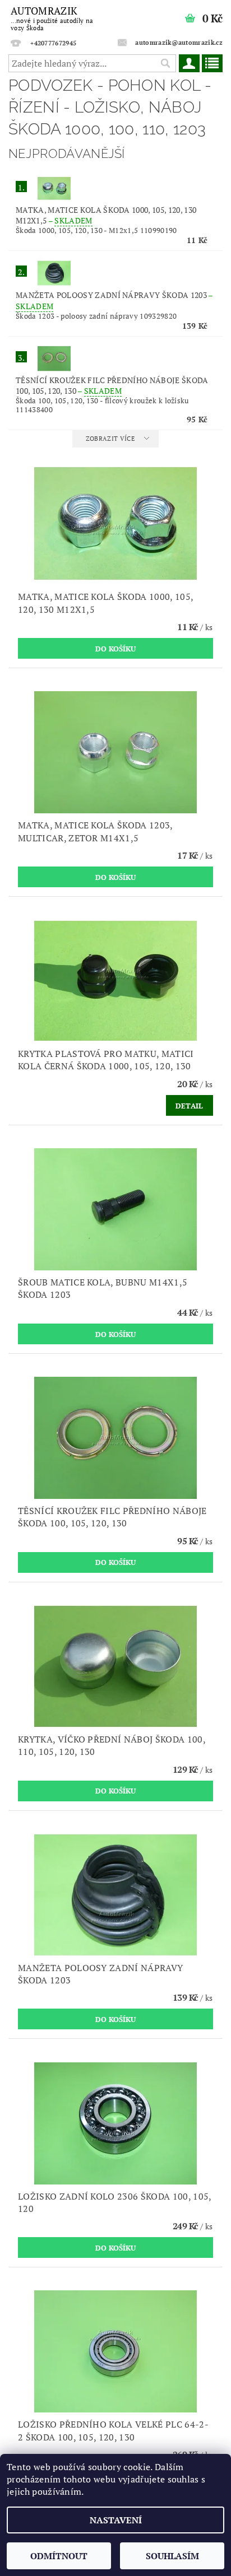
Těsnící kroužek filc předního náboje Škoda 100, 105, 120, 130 (112, 385)
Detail (190, 1106)
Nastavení (116, 2520)
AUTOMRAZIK (52, 18)
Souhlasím (172, 2556)
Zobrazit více (110, 439)
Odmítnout (59, 2556)
